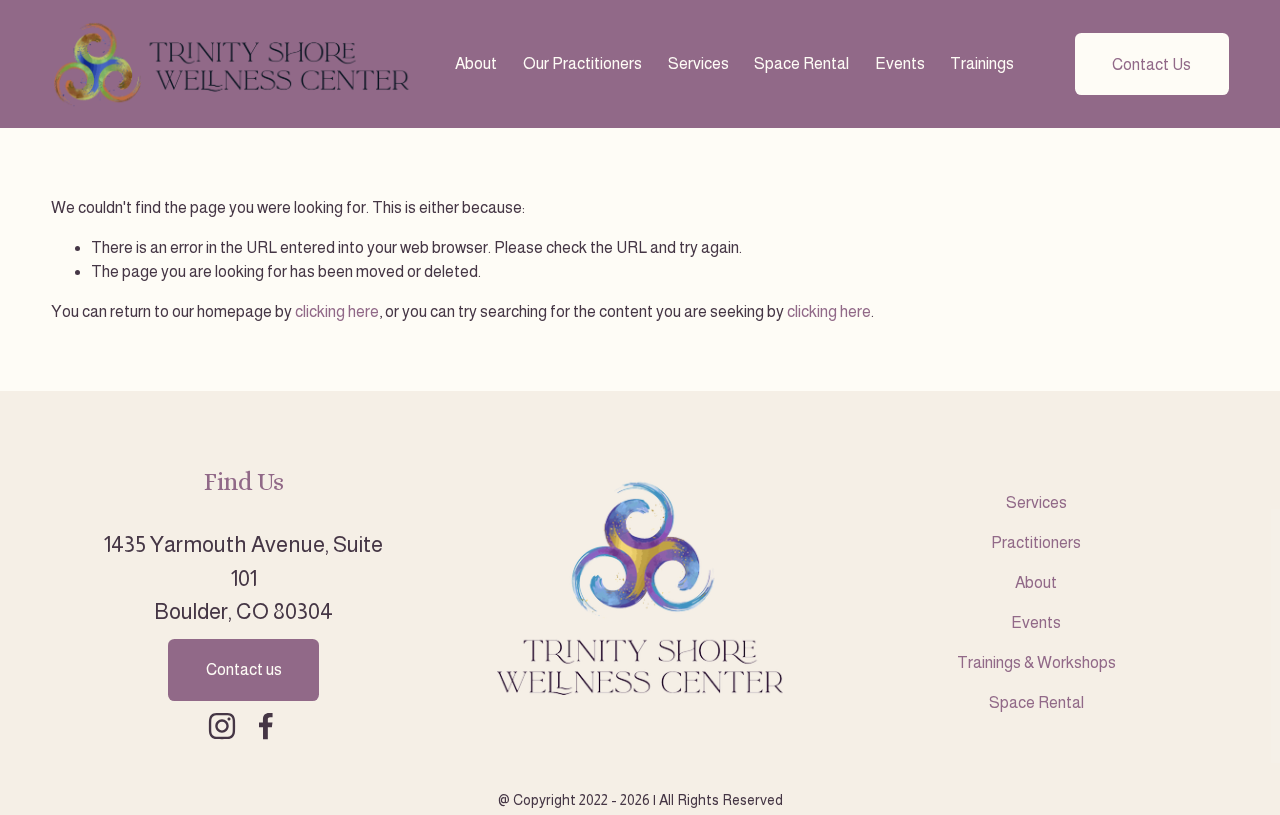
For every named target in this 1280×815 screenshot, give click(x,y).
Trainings (982, 63)
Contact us (244, 669)
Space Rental (801, 63)
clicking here (337, 311)
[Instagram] (222, 726)
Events (900, 63)
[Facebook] (266, 726)
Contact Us (1151, 64)
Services (698, 63)
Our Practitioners (582, 63)
